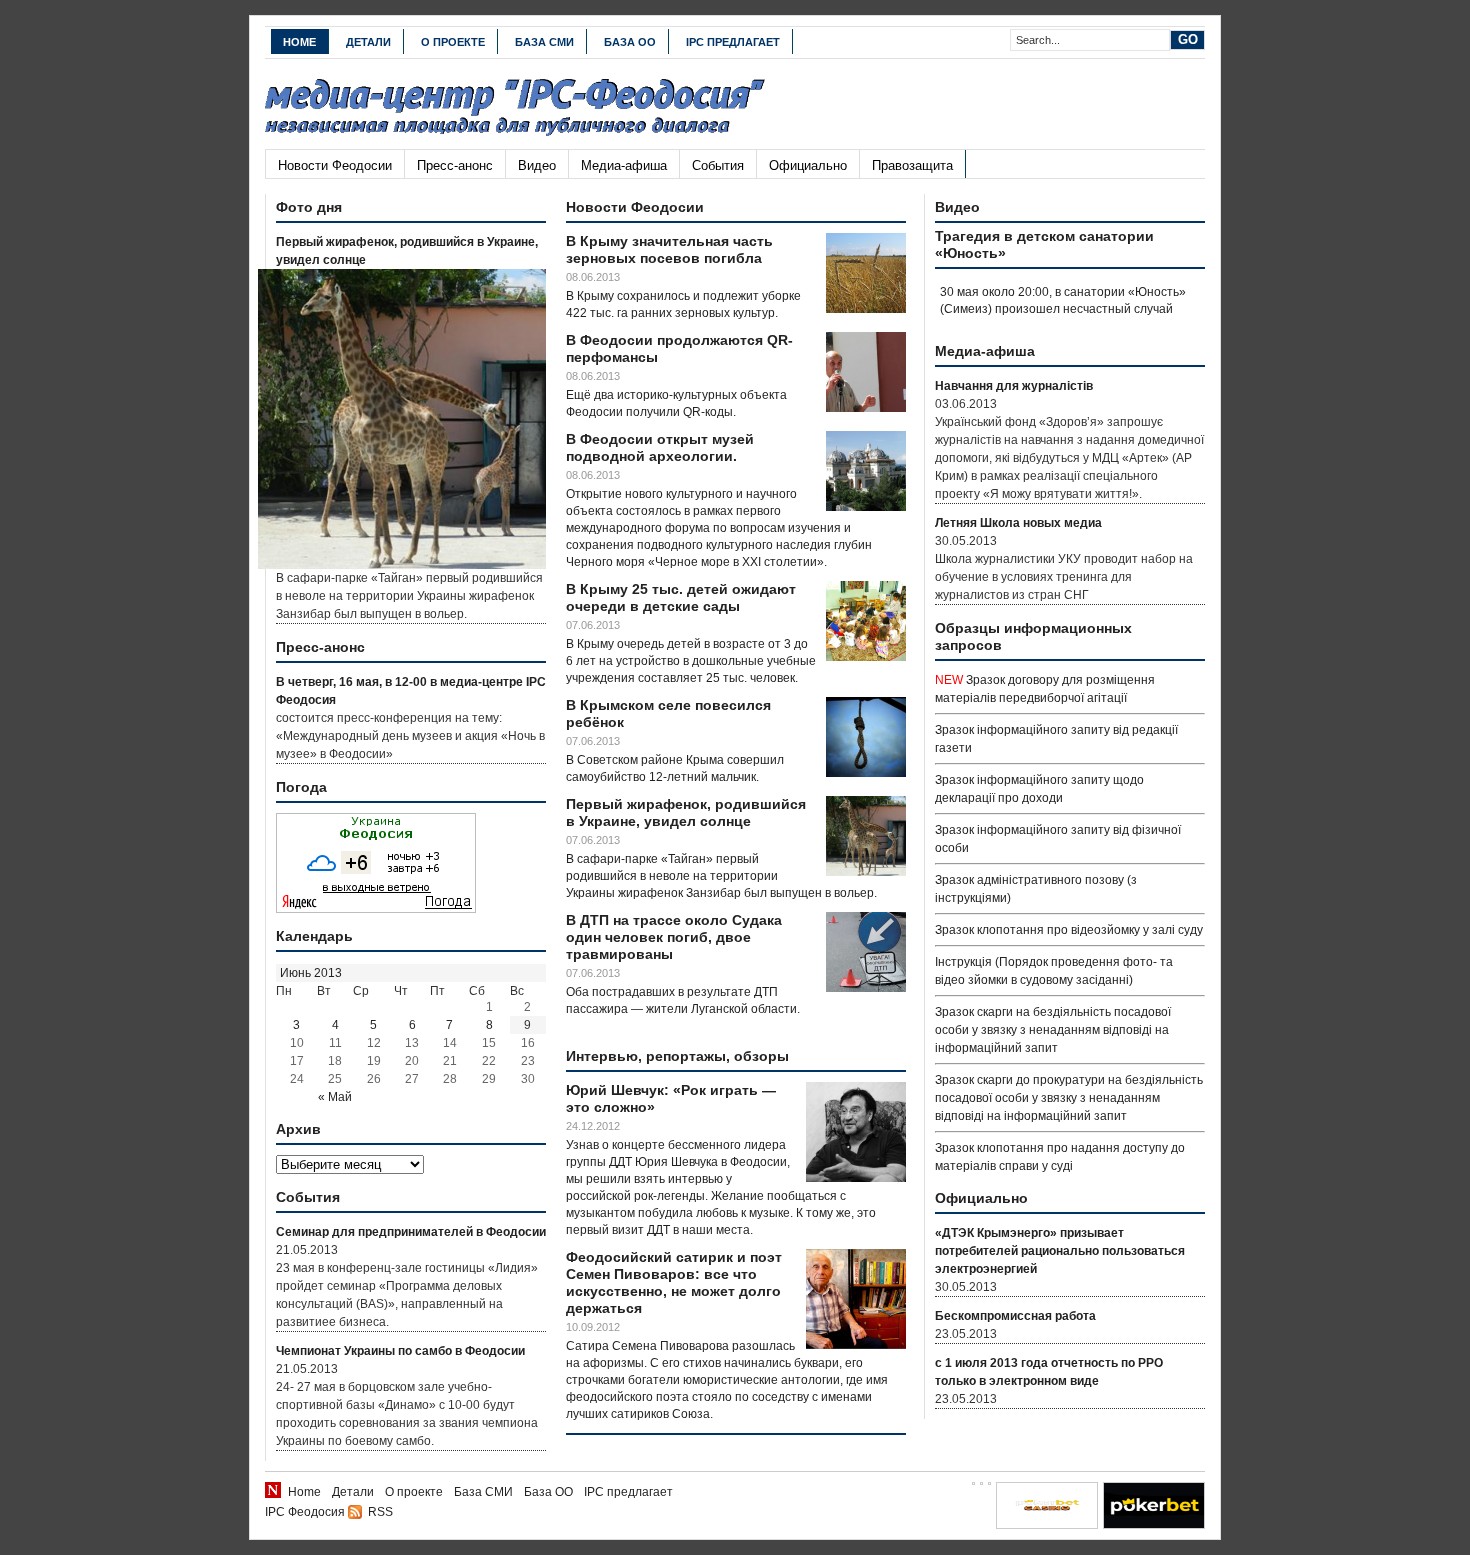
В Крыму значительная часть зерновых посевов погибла (669, 249)
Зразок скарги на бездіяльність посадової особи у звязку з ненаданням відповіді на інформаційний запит (1053, 1030)
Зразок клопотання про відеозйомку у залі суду (1069, 930)
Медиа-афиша (624, 165)
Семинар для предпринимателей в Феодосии (411, 1232)
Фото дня (309, 207)
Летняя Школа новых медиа (1018, 523)
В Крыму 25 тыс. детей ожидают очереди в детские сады (681, 597)
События (718, 165)
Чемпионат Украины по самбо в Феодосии (400, 1351)
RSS (380, 1512)
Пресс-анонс (455, 165)
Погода (301, 787)
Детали (368, 42)
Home (299, 42)
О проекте (453, 42)
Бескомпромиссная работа (1015, 1316)
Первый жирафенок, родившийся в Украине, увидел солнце (686, 812)
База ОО (630, 42)
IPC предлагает (733, 42)
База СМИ (544, 42)
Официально (808, 165)
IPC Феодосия (305, 1512)
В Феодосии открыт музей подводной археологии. (660, 447)
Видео (537, 165)
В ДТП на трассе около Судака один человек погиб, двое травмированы (674, 937)
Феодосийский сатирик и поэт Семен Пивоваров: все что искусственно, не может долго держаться (674, 1282)
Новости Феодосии (335, 165)
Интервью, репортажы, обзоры (677, 1056)
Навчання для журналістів (1014, 386)
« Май (335, 1097)
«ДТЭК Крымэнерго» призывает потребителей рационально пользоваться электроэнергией (1060, 1251)
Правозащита (912, 165)
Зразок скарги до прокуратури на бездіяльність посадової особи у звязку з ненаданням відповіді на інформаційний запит (1069, 1098)
